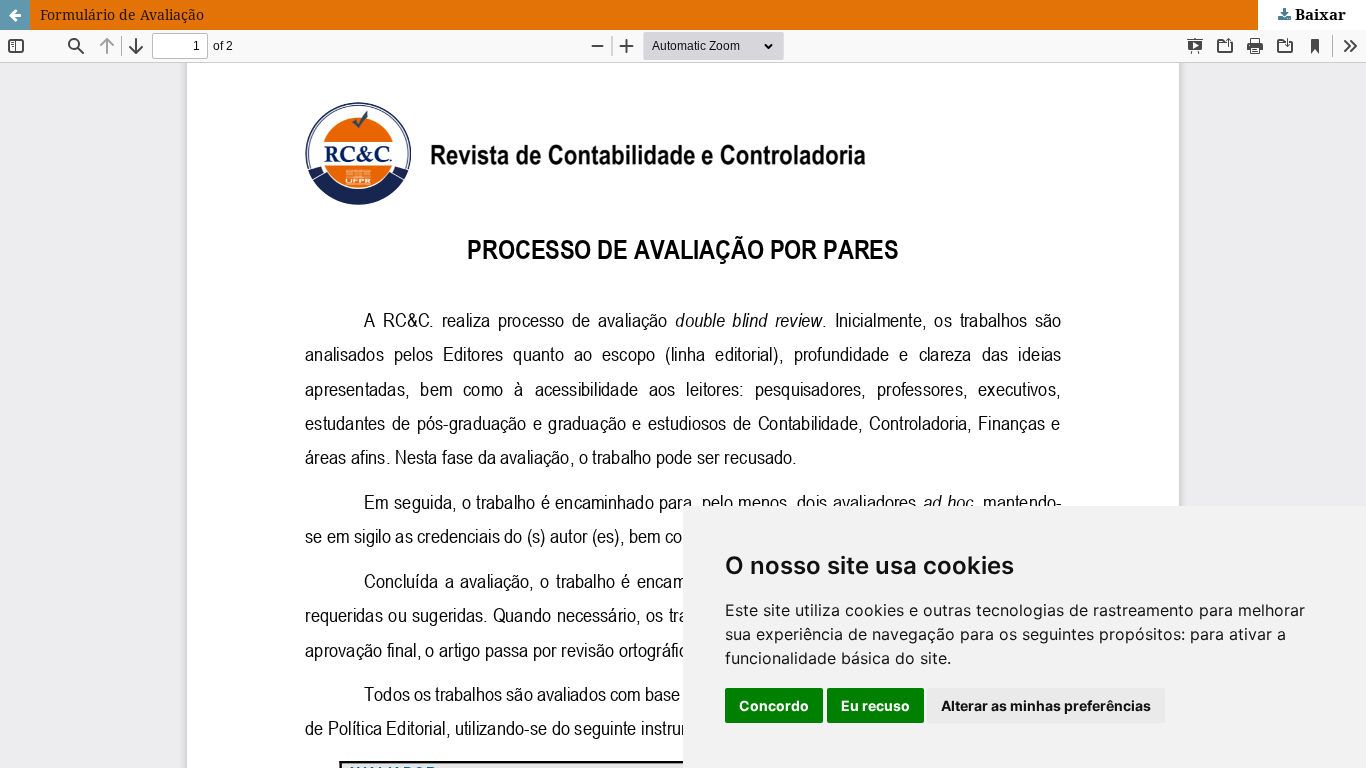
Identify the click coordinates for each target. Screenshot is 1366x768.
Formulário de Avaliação (122, 14)
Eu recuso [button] (875, 705)
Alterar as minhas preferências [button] (1046, 705)
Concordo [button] (774, 705)
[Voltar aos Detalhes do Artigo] (15, 15)
